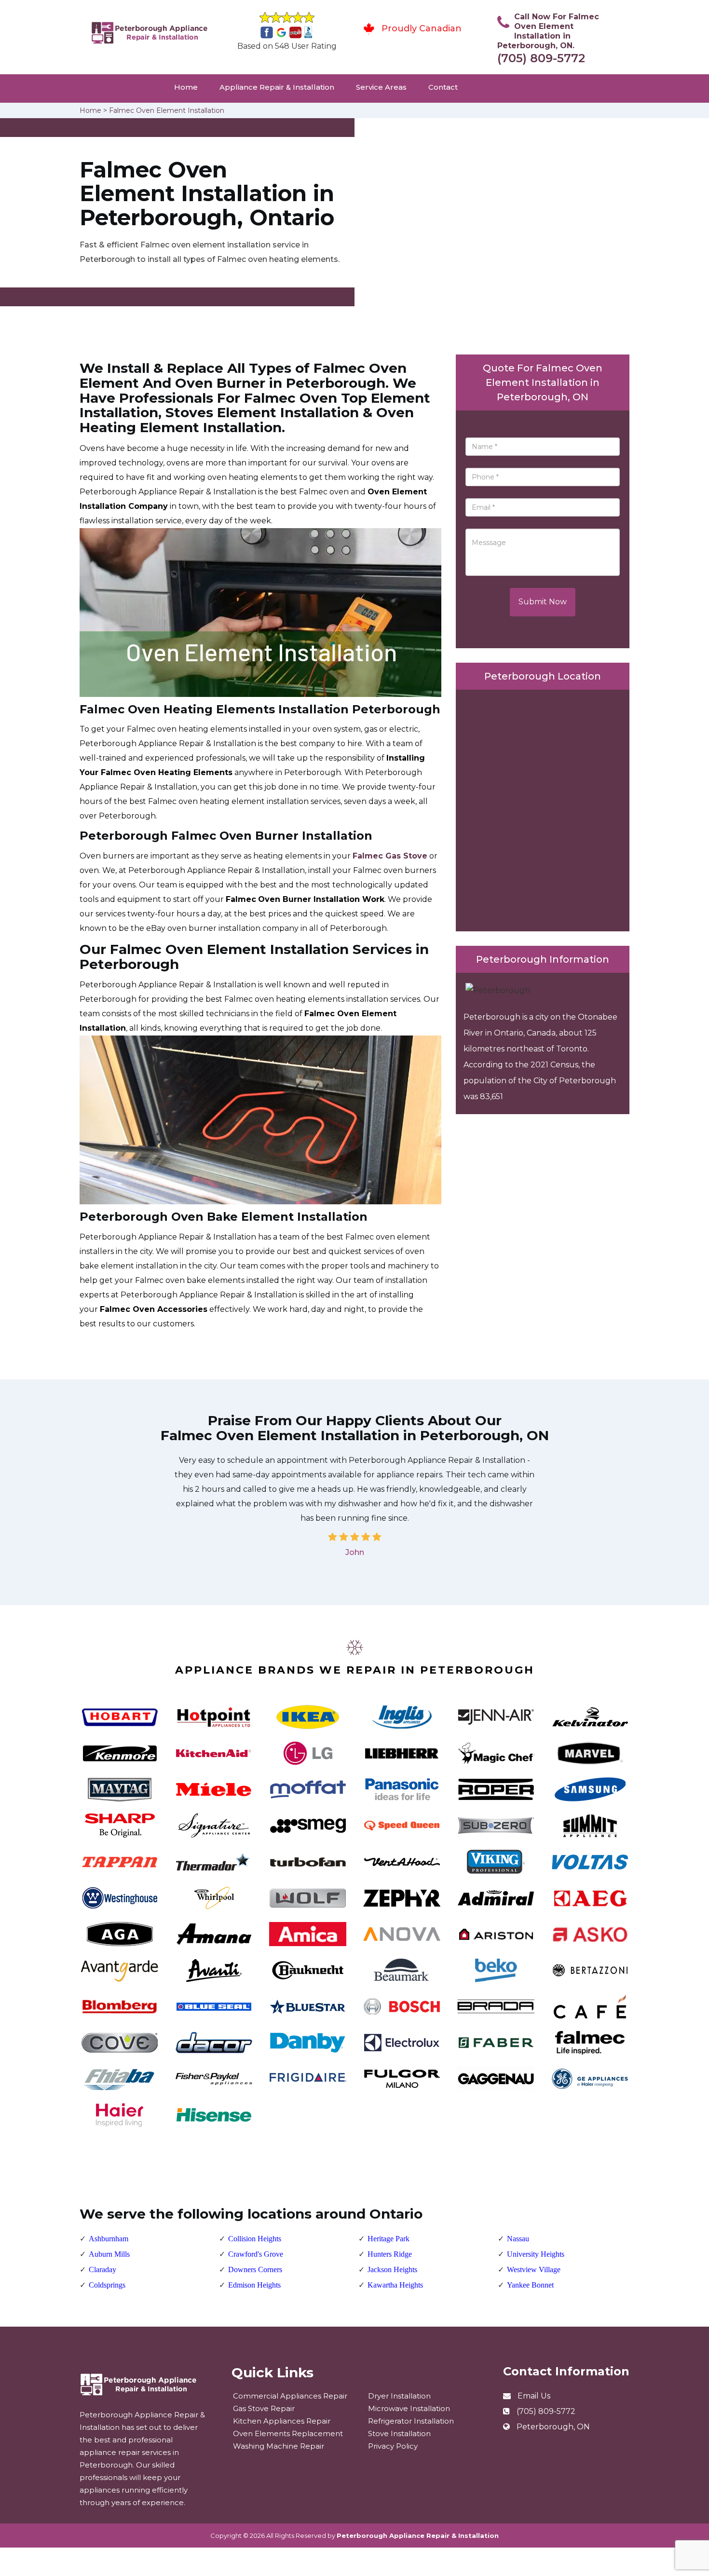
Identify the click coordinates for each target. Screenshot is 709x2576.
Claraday (102, 2269)
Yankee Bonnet (530, 2285)
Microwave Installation (409, 2408)
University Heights (536, 2254)
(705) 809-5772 (541, 58)
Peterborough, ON (553, 2427)
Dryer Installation (399, 2396)
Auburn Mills (109, 2254)
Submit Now (543, 602)
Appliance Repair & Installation (277, 87)
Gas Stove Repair (264, 2408)
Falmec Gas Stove (390, 856)
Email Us (534, 2396)
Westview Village (534, 2269)
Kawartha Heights (395, 2285)
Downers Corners (255, 2269)
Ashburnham (109, 2239)
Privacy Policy (393, 2446)
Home (186, 87)
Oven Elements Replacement (288, 2433)
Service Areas (381, 87)
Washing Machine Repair (279, 2446)
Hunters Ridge (390, 2254)
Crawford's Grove (256, 2254)
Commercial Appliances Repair (290, 2396)
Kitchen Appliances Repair (282, 2421)
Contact (443, 87)
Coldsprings (107, 2285)
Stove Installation (399, 2433)
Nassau (518, 2239)
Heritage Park (389, 2239)
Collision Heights (255, 2239)
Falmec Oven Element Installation (167, 110)
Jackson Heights (392, 2269)
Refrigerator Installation (411, 2421)
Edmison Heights (254, 2285)
